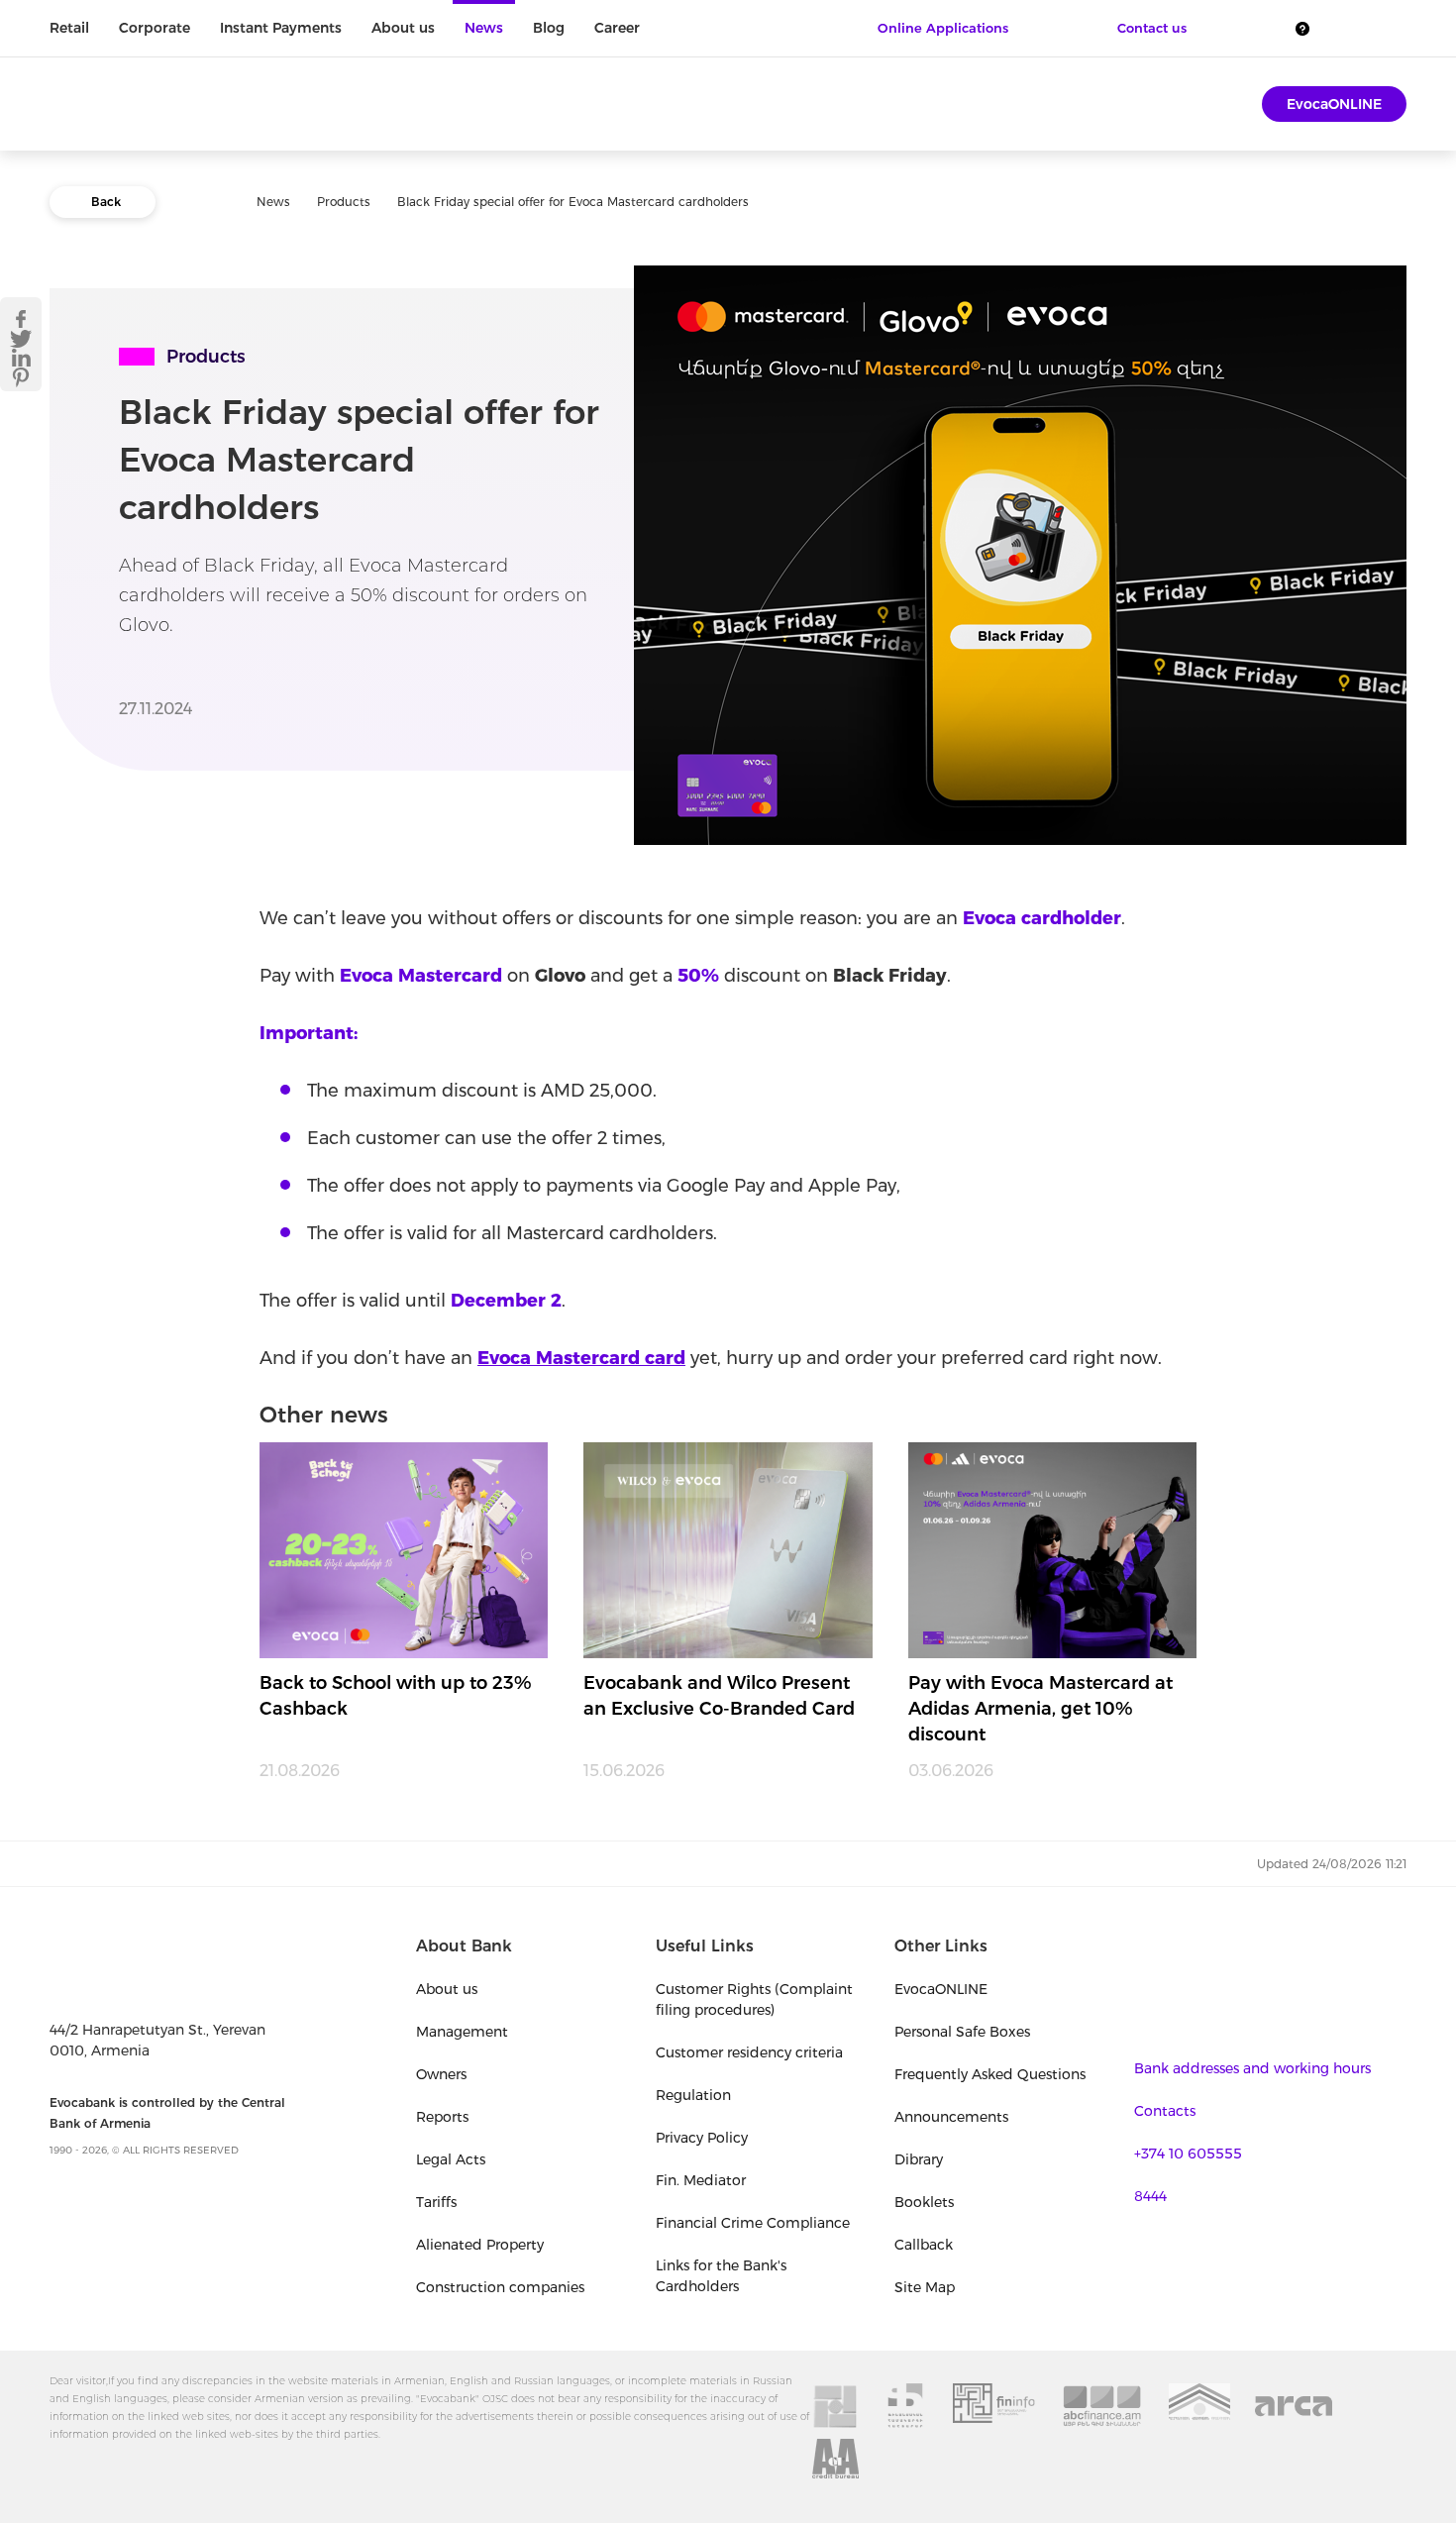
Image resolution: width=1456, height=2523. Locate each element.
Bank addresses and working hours (1252, 2068)
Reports (442, 2117)
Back (106, 202)
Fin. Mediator (701, 2180)
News (484, 28)
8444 (1150, 2196)
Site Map (925, 2287)
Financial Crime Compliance (753, 2223)
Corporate (155, 28)
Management (462, 2032)
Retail (69, 28)
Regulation (693, 2095)
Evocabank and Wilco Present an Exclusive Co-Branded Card (719, 1696)
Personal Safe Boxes (962, 2032)
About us (403, 28)
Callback (924, 2245)
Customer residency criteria (749, 2052)
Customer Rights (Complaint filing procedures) (754, 1999)
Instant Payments (281, 28)
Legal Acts (451, 2159)
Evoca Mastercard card (581, 1358)
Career (617, 28)
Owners (441, 2074)
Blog (549, 28)
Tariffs (436, 2202)
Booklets (924, 2202)
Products (344, 202)
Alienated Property (480, 2245)
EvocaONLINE (1334, 104)
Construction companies (500, 2287)
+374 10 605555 (1188, 2154)
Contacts (1165, 2111)
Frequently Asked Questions (990, 2074)
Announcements (951, 2117)
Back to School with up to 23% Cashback (396, 1696)
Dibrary (919, 2159)
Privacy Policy (702, 2138)
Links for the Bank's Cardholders (721, 2276)
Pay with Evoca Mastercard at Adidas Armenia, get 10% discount (1040, 1709)
